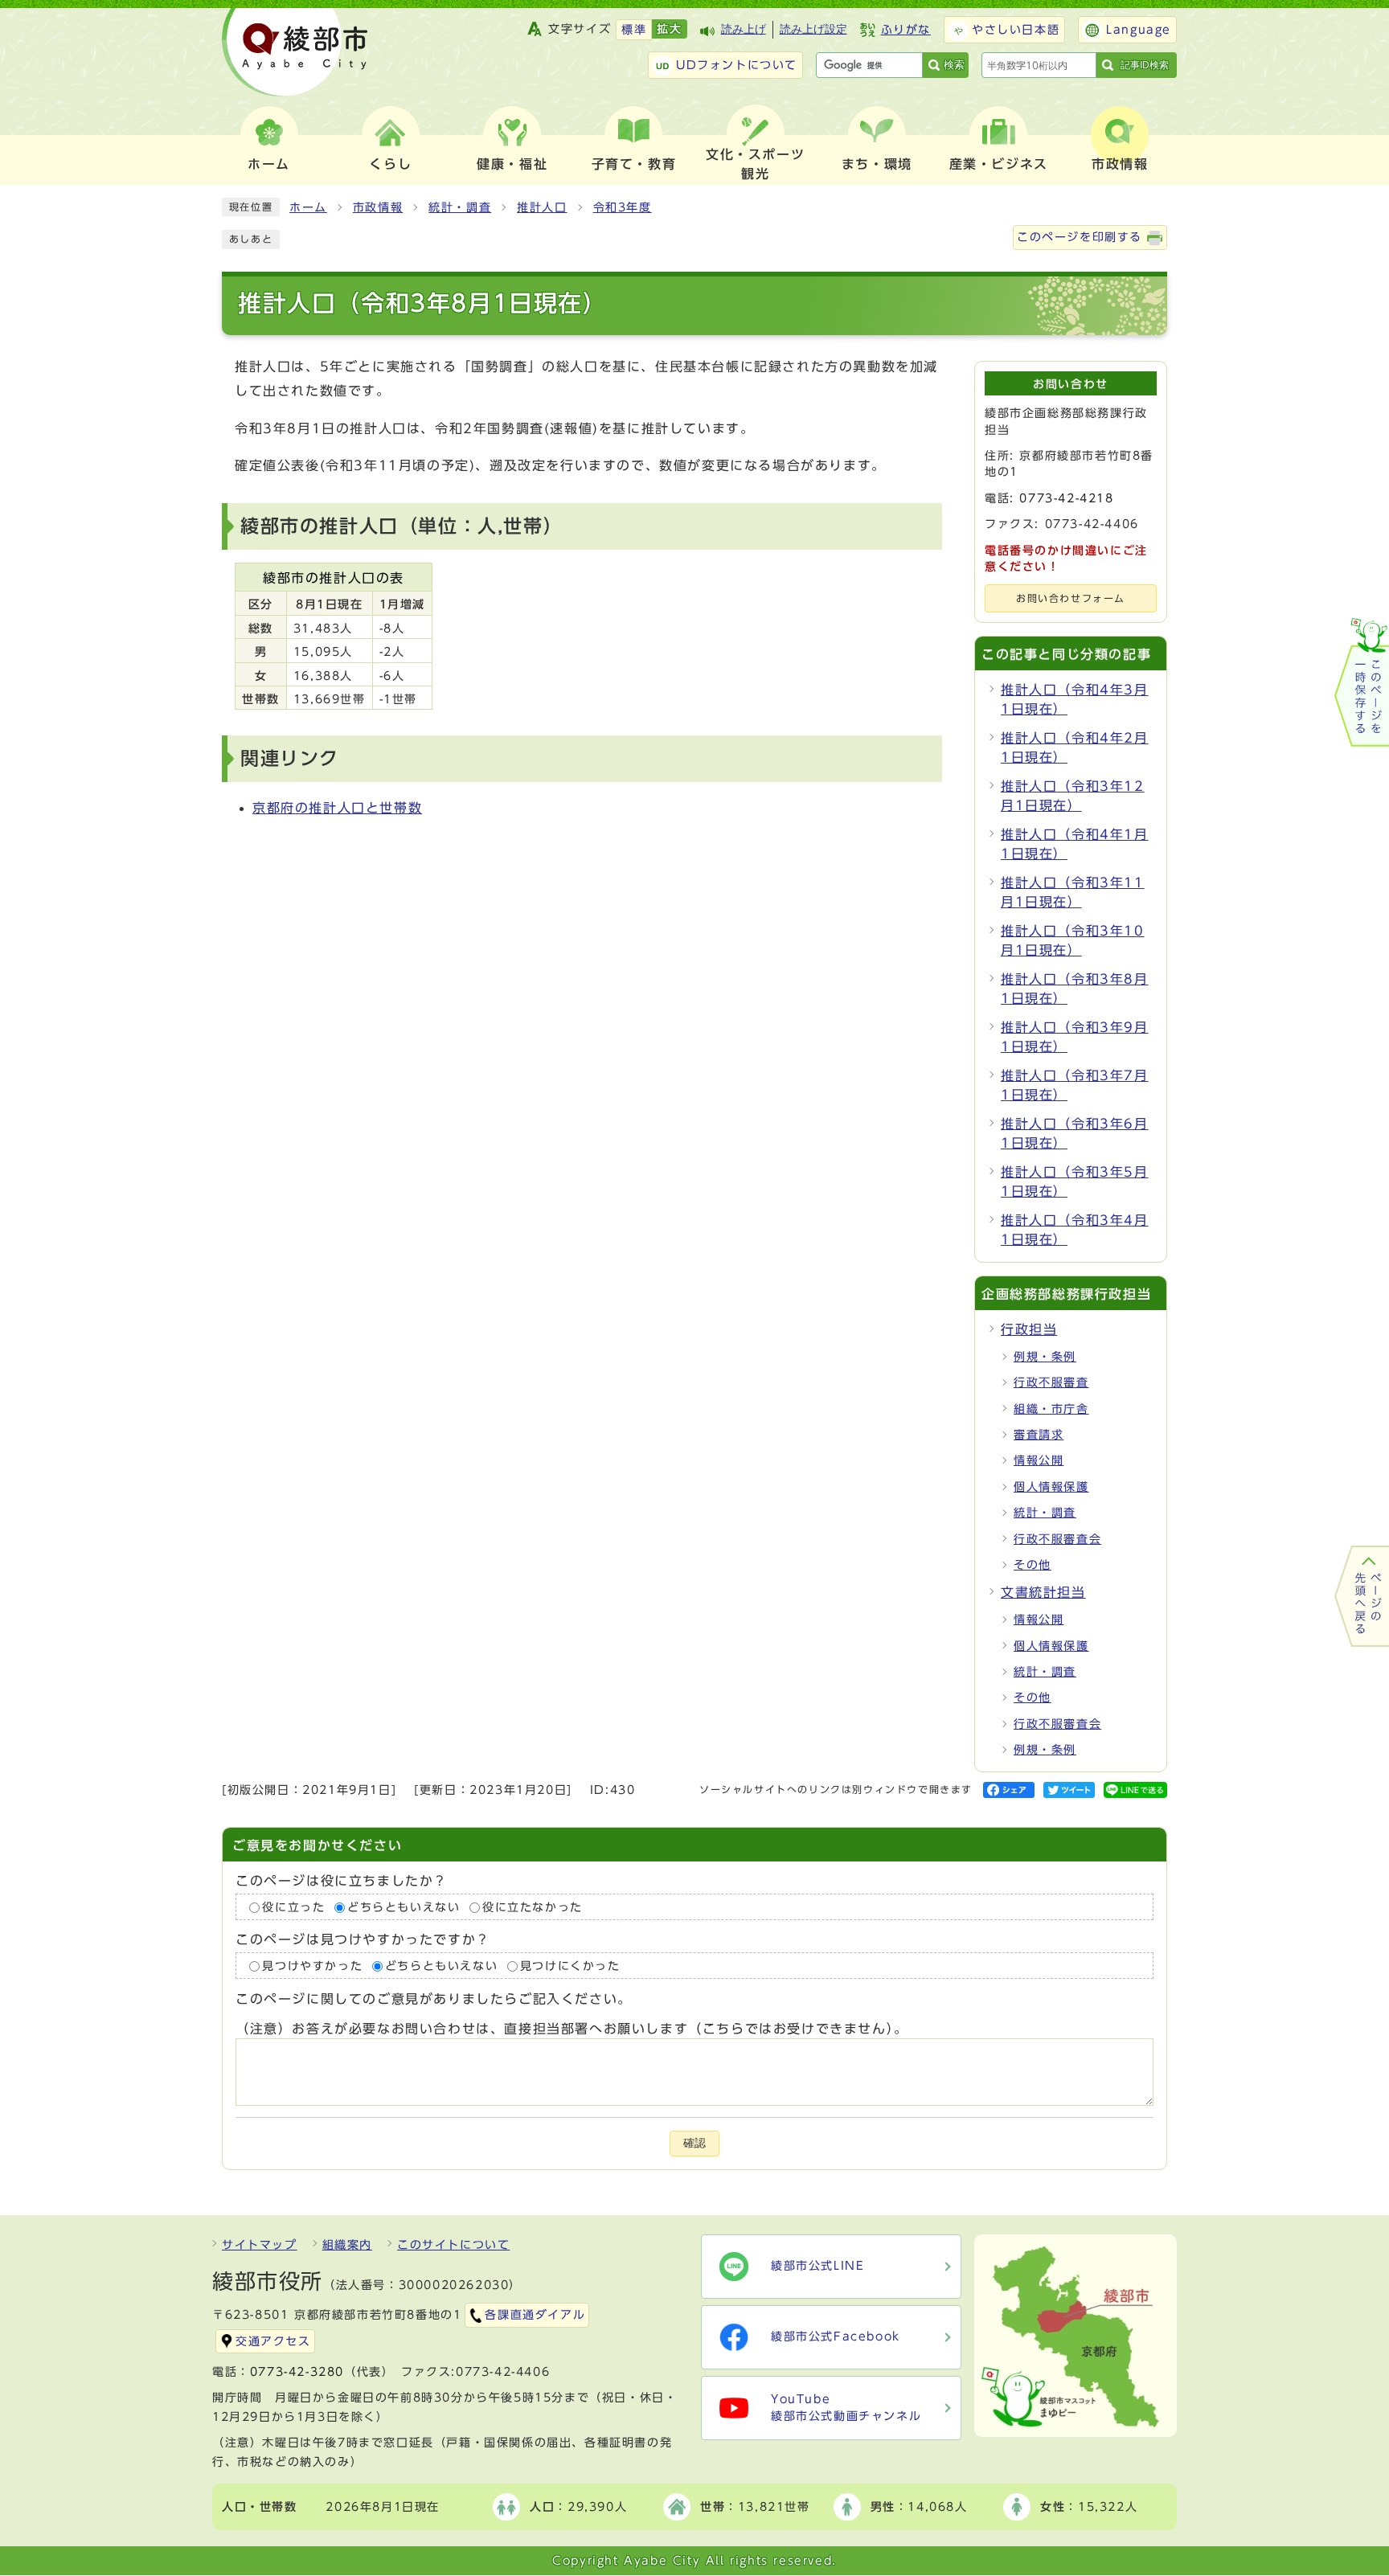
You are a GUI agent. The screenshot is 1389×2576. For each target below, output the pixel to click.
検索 (954, 65)
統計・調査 (460, 207)
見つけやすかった (312, 1966)
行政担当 (1029, 1329)
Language (1139, 30)
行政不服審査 (1051, 1382)
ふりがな (906, 30)
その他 (1033, 1565)
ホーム (308, 207)
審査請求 (1039, 1435)
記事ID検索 (1145, 65)
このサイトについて (453, 2245)
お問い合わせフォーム (1071, 598)
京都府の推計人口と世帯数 (337, 808)
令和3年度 (623, 207)
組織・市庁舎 (1051, 1409)
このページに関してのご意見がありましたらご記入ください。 (434, 2000)
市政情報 (378, 207)
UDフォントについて (737, 65)
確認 (694, 2143)
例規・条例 (1045, 1357)
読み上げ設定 (813, 29)
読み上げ (744, 29)
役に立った (293, 1907)
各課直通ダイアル (535, 2315)
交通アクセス (273, 2341)
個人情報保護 (1051, 1487)
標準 (634, 30)
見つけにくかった (570, 1966)
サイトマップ (260, 2245)
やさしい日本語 (1016, 30)
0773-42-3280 (297, 2372)
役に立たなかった (533, 1907)
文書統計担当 (1043, 1592)
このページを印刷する (1080, 237)
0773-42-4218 (1066, 498)
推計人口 (542, 207)
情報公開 (1039, 1460)
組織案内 (347, 2245)
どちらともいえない (404, 1907)
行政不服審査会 (1057, 1539)
